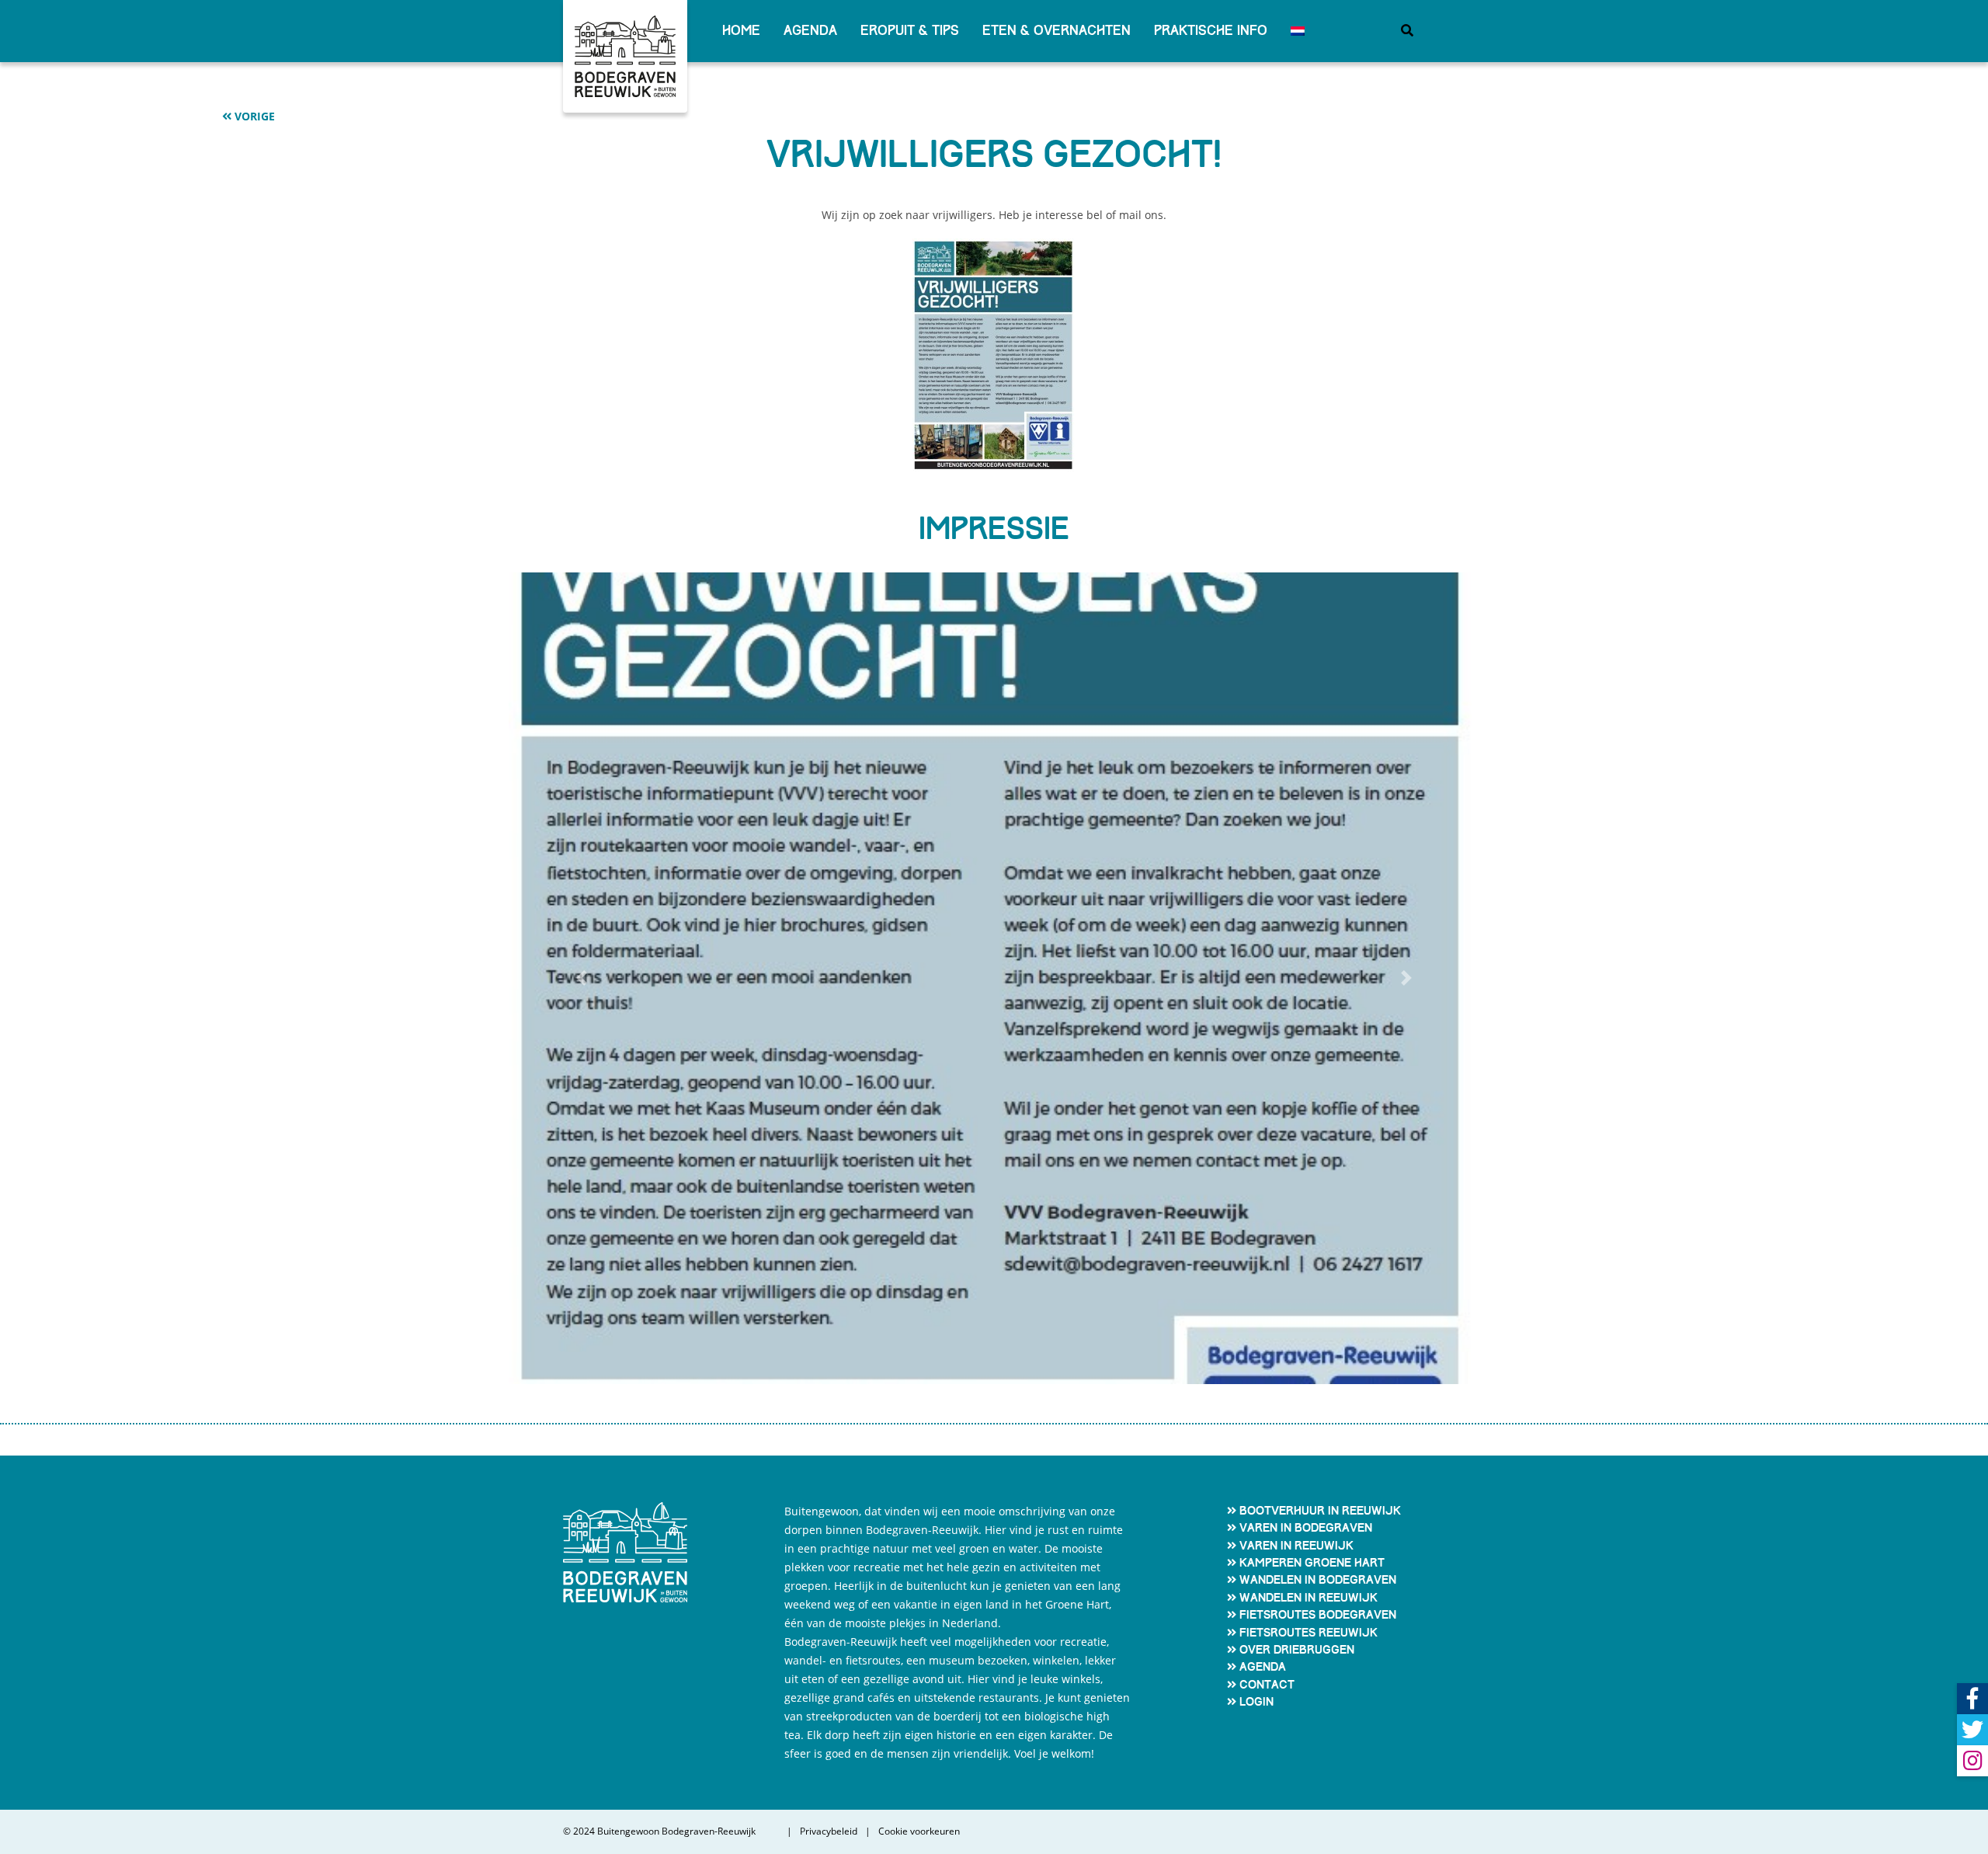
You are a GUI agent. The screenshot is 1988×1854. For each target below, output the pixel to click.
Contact (1267, 1685)
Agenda (810, 31)
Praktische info (1211, 31)
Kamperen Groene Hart (1312, 1563)
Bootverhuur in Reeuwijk (1320, 1511)
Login (1256, 1702)
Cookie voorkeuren (919, 1831)
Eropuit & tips (910, 31)
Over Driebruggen (1297, 1650)
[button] (582, 978)
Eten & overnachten (1057, 31)
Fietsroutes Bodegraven (1318, 1615)
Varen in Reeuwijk (1296, 1546)
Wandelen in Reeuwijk (1309, 1598)
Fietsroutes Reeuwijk (1309, 1633)
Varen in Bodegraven (1306, 1528)
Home (741, 31)
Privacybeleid (829, 1831)
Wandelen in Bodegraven (1318, 1580)
